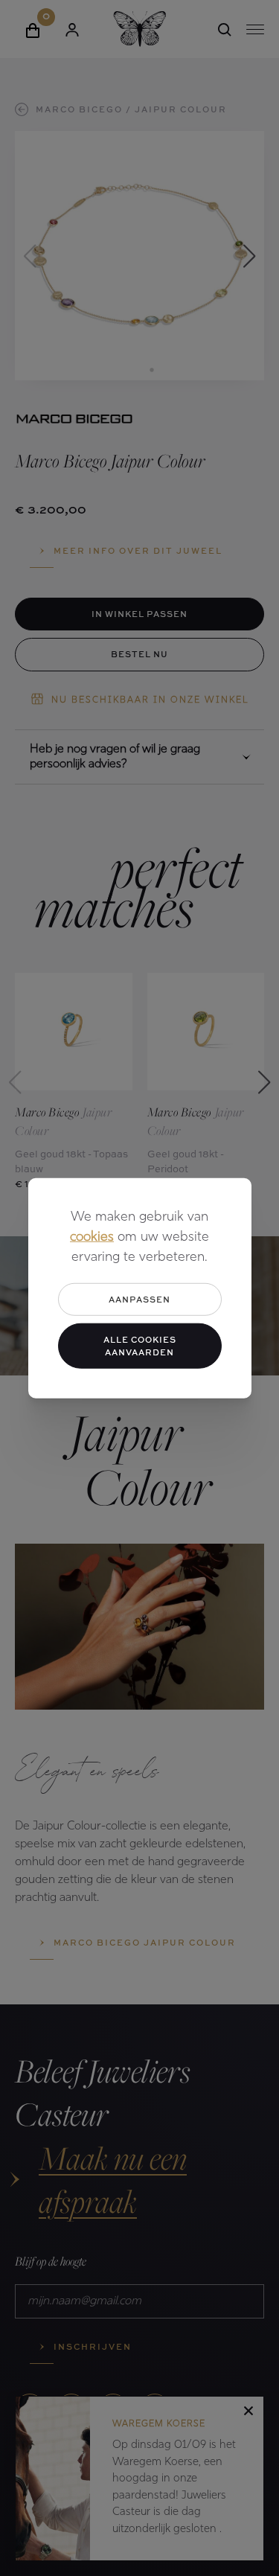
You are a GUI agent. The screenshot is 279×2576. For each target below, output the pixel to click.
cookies (92, 1237)
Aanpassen (139, 1298)
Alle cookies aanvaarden (140, 1346)
